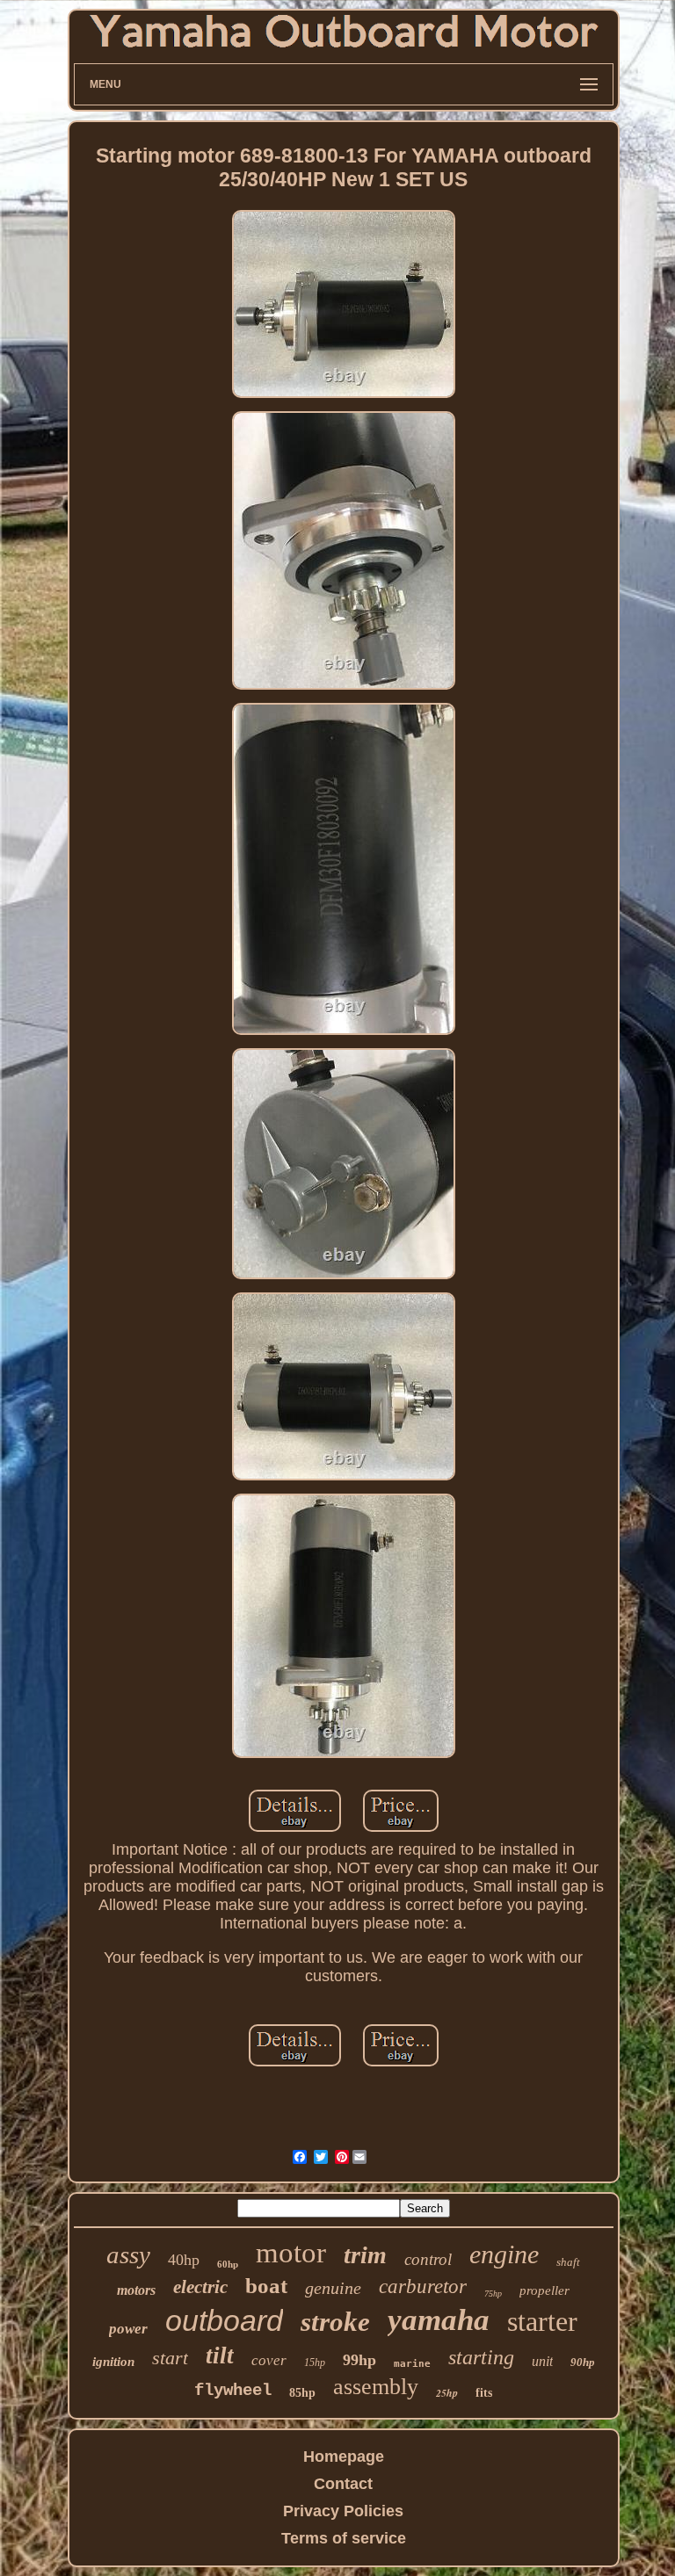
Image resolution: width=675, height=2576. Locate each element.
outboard (224, 2320)
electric (200, 2287)
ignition (113, 2362)
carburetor (423, 2287)
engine (504, 2254)
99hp (359, 2360)
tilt (220, 2355)
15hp (315, 2363)
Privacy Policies (343, 2511)
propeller (544, 2290)
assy (128, 2254)
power (128, 2329)
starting (481, 2357)
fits (484, 2393)
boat (266, 2286)
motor (291, 2253)
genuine (333, 2288)
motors (136, 2290)
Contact (343, 2484)
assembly (376, 2387)
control (428, 2259)
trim (365, 2255)
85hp (302, 2393)
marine (412, 2364)
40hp (184, 2260)
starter (542, 2321)
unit (542, 2361)
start (170, 2358)
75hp (493, 2294)
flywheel (233, 2391)
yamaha (439, 2320)
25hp (447, 2393)
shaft (568, 2262)
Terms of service (344, 2538)
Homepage (344, 2457)
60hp (228, 2264)
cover (269, 2360)
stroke (335, 2322)
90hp (583, 2362)
